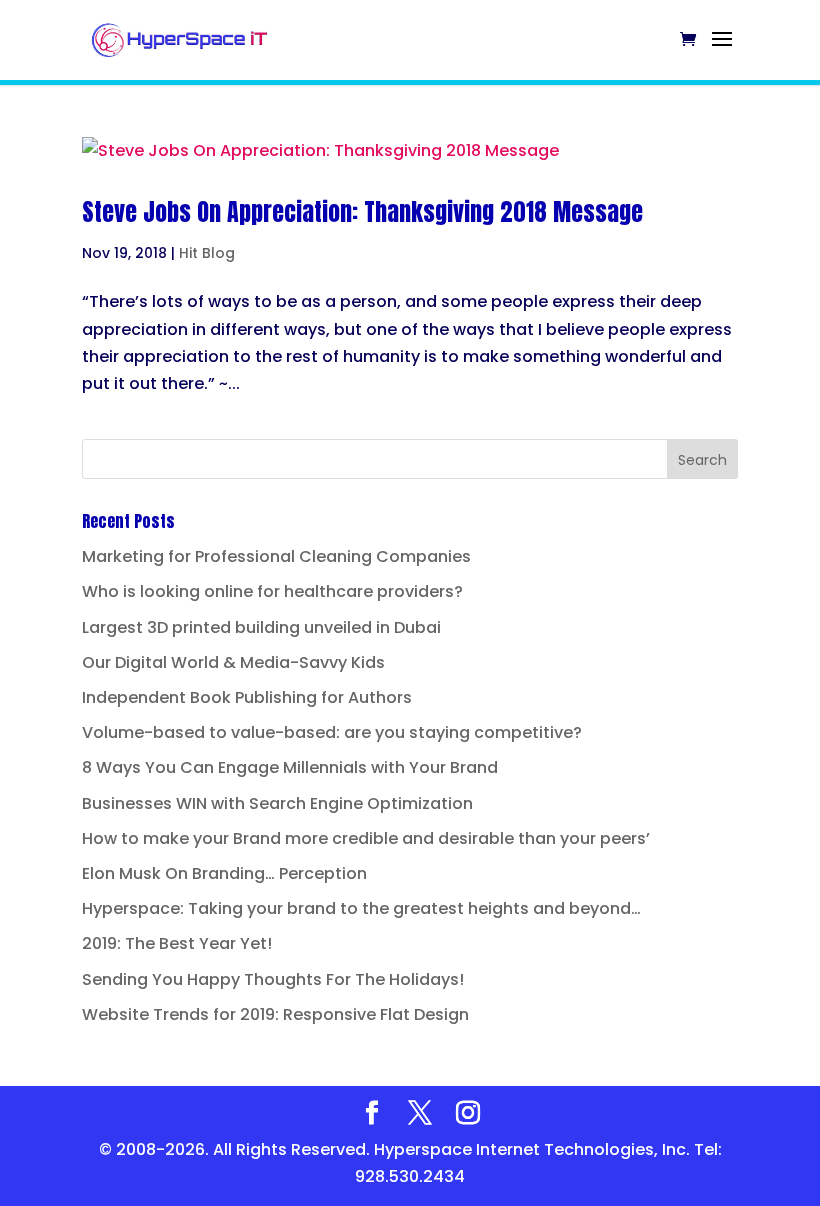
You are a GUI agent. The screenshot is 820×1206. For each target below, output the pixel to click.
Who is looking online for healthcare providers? (272, 591)
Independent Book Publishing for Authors (247, 697)
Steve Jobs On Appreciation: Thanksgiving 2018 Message (362, 212)
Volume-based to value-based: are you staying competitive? (332, 732)
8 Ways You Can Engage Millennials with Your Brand (290, 767)
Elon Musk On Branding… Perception (224, 873)
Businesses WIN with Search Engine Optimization (277, 803)
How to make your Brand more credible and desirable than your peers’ (366, 838)
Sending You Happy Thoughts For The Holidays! (273, 979)
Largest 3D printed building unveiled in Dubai (261, 627)
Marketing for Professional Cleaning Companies (276, 556)
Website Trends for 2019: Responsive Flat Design (275, 1014)
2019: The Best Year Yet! (177, 943)
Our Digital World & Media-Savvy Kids (233, 662)
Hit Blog (207, 253)
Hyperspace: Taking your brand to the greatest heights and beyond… (361, 908)
